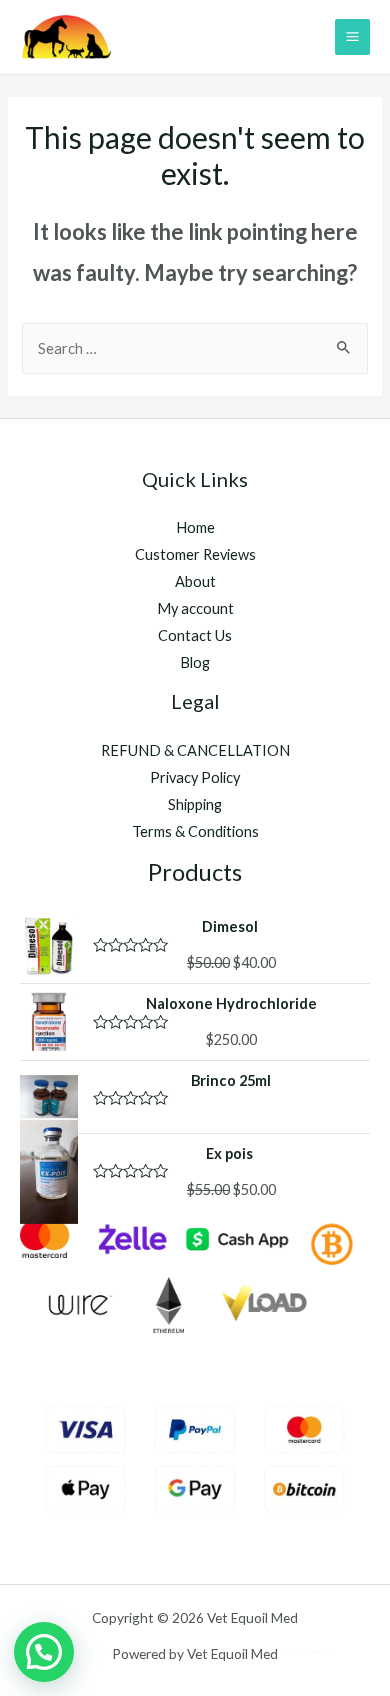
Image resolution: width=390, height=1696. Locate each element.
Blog (195, 662)
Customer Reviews (195, 554)
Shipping (195, 804)
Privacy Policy (195, 777)
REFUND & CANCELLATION (195, 750)
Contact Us (195, 635)
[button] (44, 1652)
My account (195, 608)
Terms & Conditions (195, 831)
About (195, 581)
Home (195, 527)
